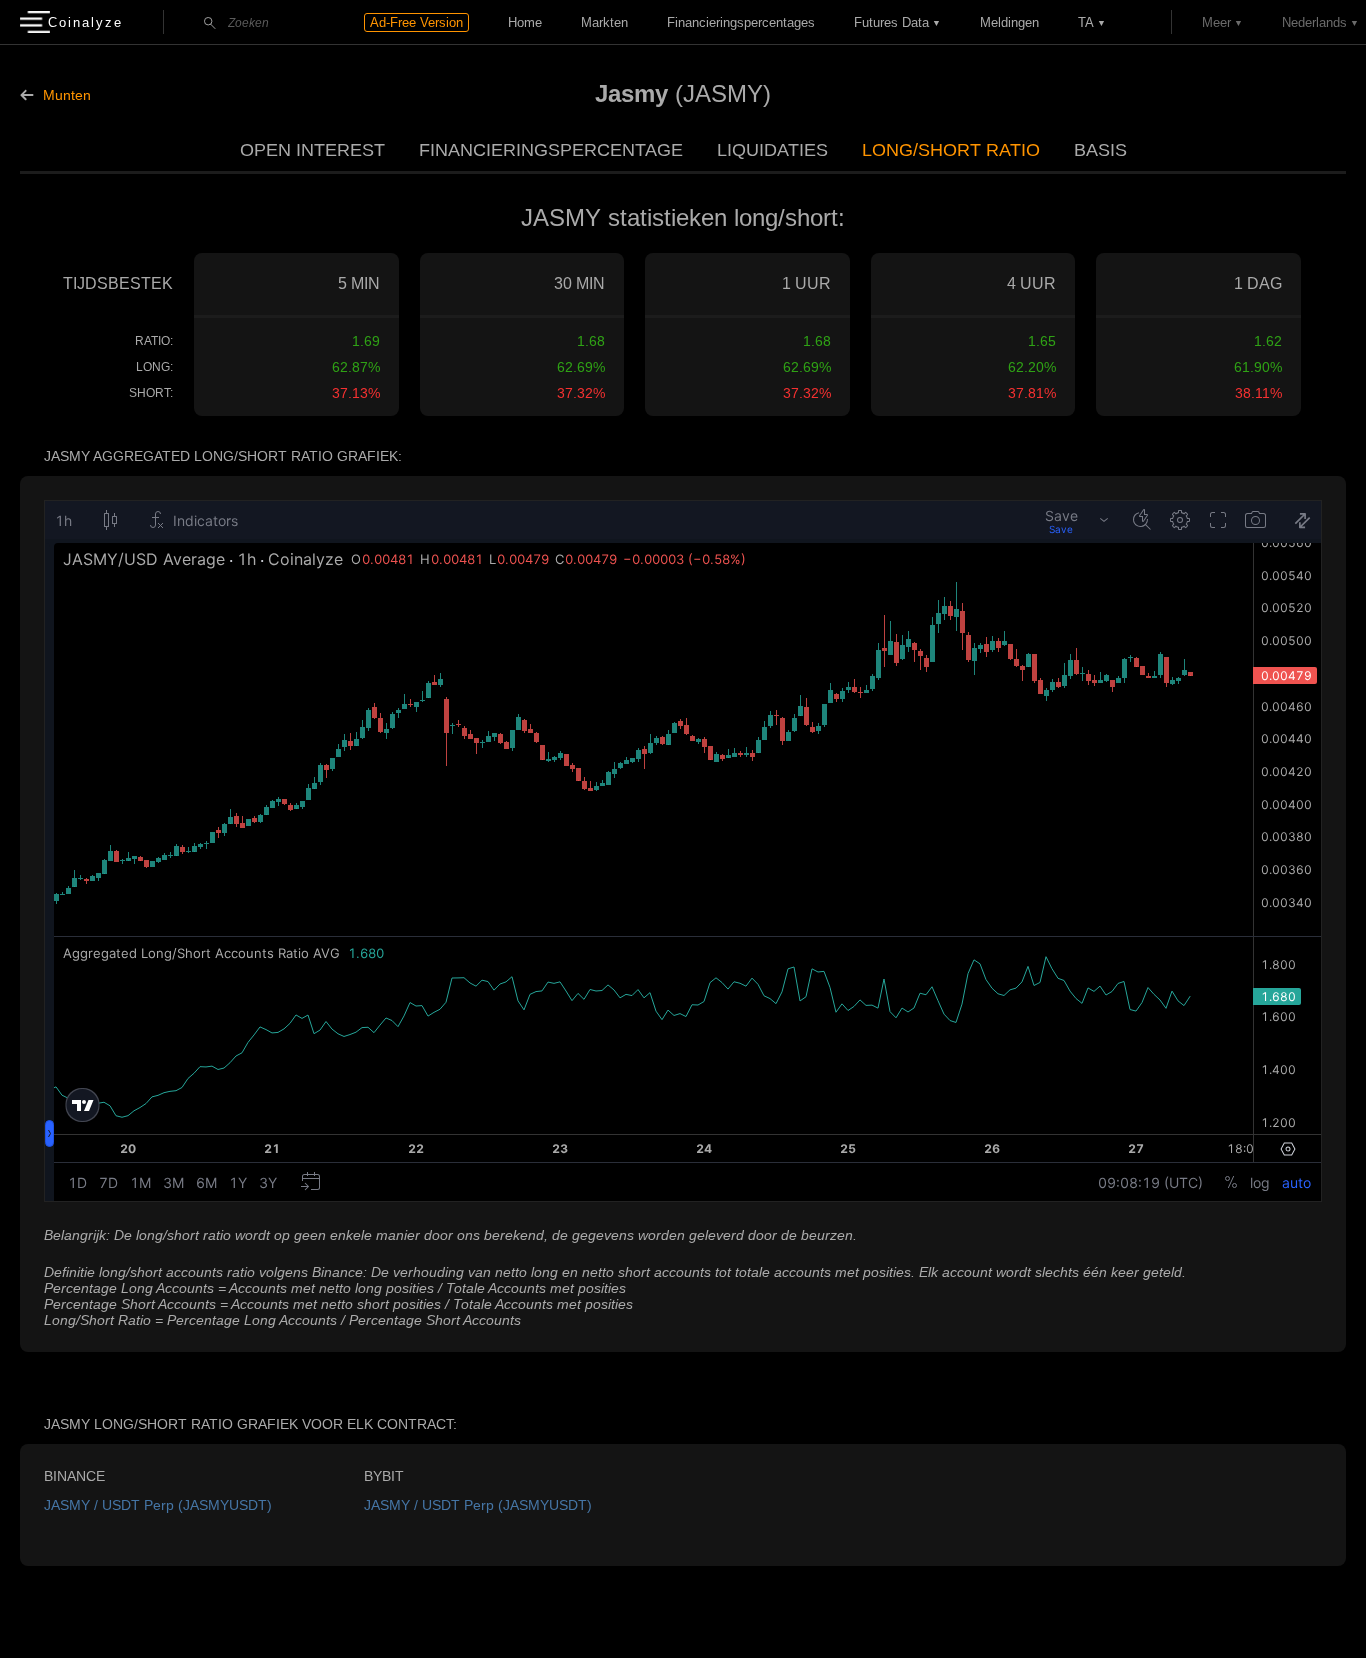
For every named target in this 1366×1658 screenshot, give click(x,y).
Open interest (312, 150)
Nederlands (1314, 22)
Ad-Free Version (416, 22)
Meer (1216, 22)
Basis (1100, 150)
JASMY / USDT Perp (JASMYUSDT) (158, 1505)
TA (1086, 22)
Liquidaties (772, 150)
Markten (604, 22)
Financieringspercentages (741, 22)
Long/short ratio (951, 150)
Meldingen (1009, 22)
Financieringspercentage (551, 150)
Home (525, 22)
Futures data (891, 22)
